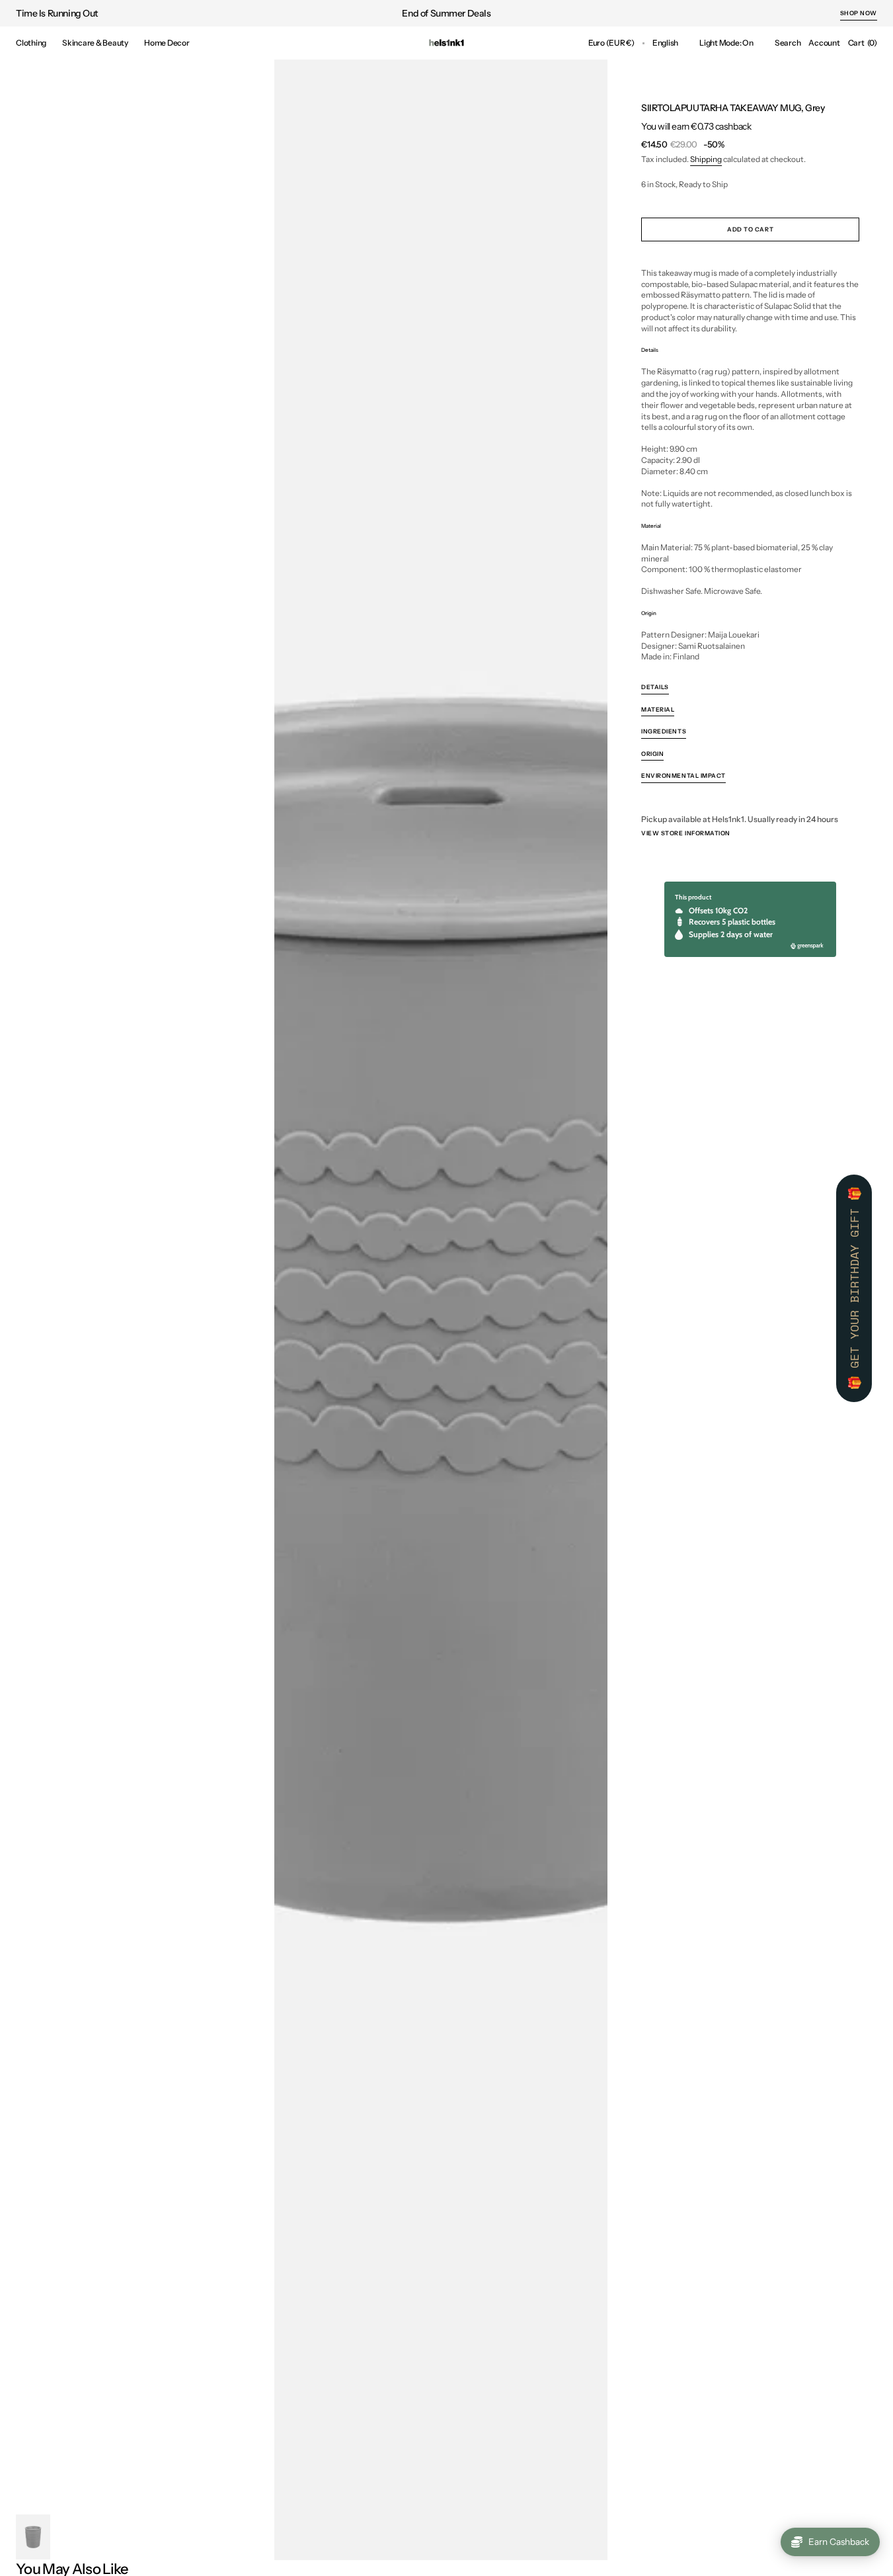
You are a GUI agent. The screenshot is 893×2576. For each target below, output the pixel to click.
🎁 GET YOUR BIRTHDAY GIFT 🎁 (854, 1288)
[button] (611, 43)
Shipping (706, 159)
